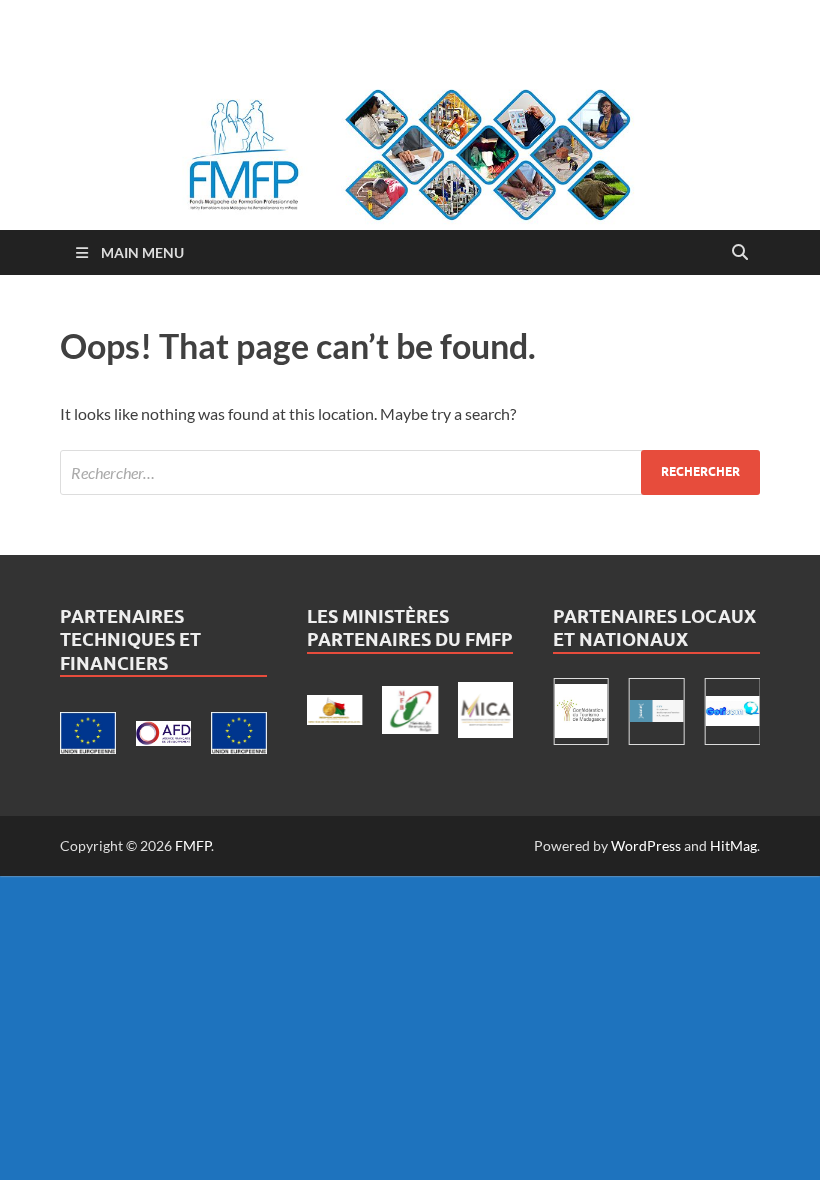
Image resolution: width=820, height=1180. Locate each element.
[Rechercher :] (410, 472)
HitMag (733, 845)
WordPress (646, 845)
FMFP (193, 845)
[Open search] (740, 253)
